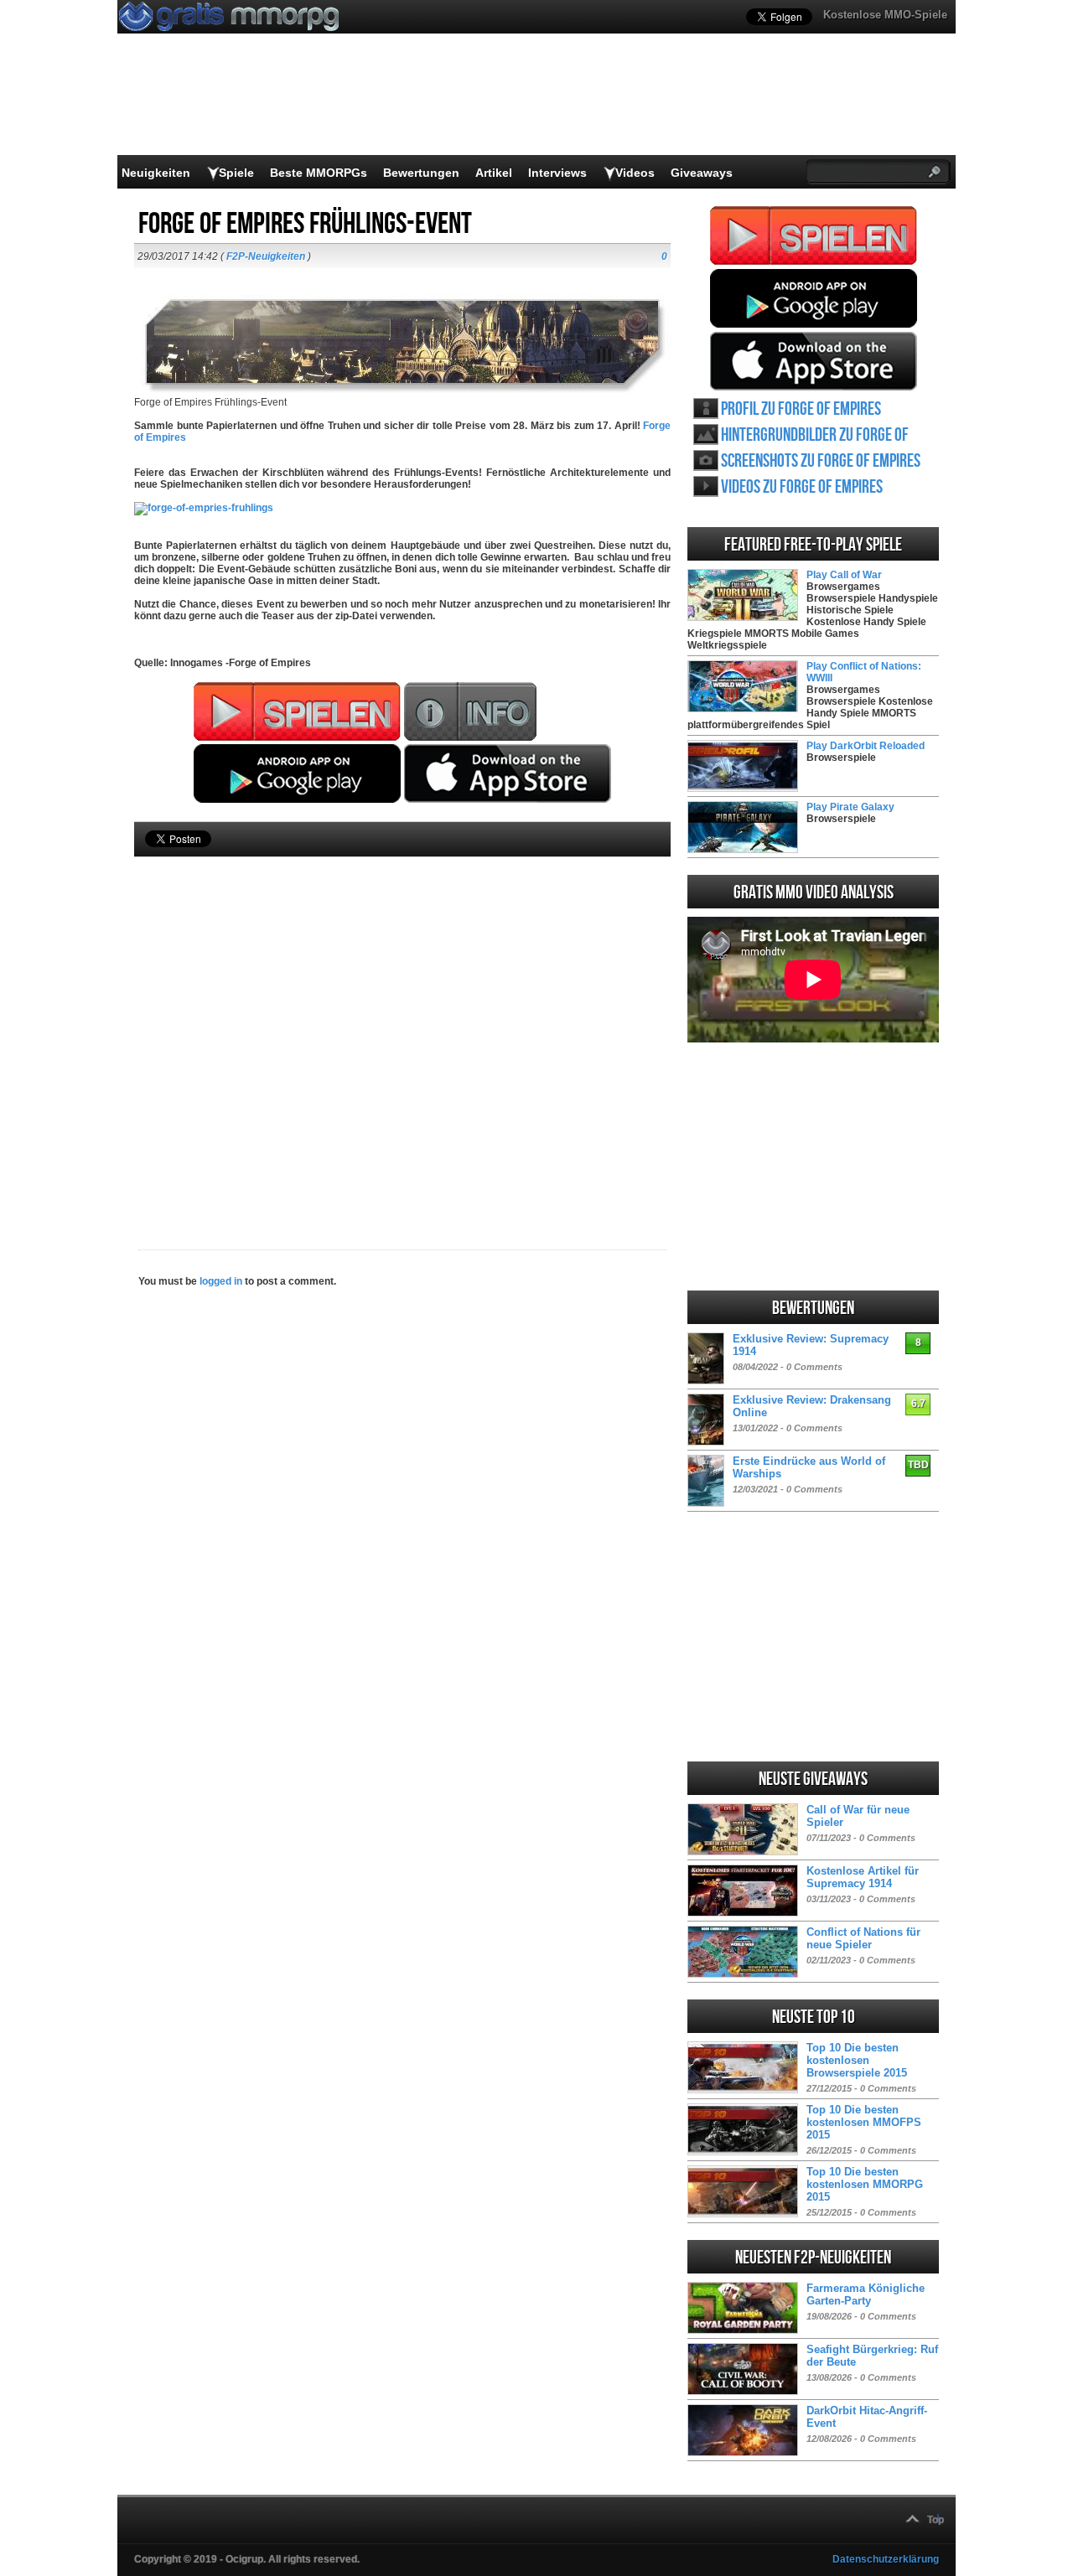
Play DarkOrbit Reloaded (866, 746)
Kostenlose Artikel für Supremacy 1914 (863, 1877)
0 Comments (814, 1367)
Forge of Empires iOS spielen (814, 361)
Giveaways (702, 173)
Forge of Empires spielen (814, 235)
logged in (221, 1281)
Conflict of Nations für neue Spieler (863, 1938)
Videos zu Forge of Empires (802, 487)
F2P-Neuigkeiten (266, 256)
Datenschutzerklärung (886, 2559)
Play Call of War (844, 575)
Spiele (236, 173)
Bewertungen (421, 173)
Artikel (494, 173)
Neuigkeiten (156, 173)
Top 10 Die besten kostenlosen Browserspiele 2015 (857, 2060)
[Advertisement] (402, 1025)
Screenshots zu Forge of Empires (821, 461)
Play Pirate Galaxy (850, 807)
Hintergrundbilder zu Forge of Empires (815, 435)
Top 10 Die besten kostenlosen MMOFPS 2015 (864, 2122)
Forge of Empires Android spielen (814, 298)
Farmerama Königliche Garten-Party (866, 2294)
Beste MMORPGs (319, 173)
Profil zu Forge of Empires (801, 409)
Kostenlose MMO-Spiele (885, 15)
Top (936, 2520)
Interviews (557, 173)
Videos (635, 173)
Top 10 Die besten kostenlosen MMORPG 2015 (865, 2184)
